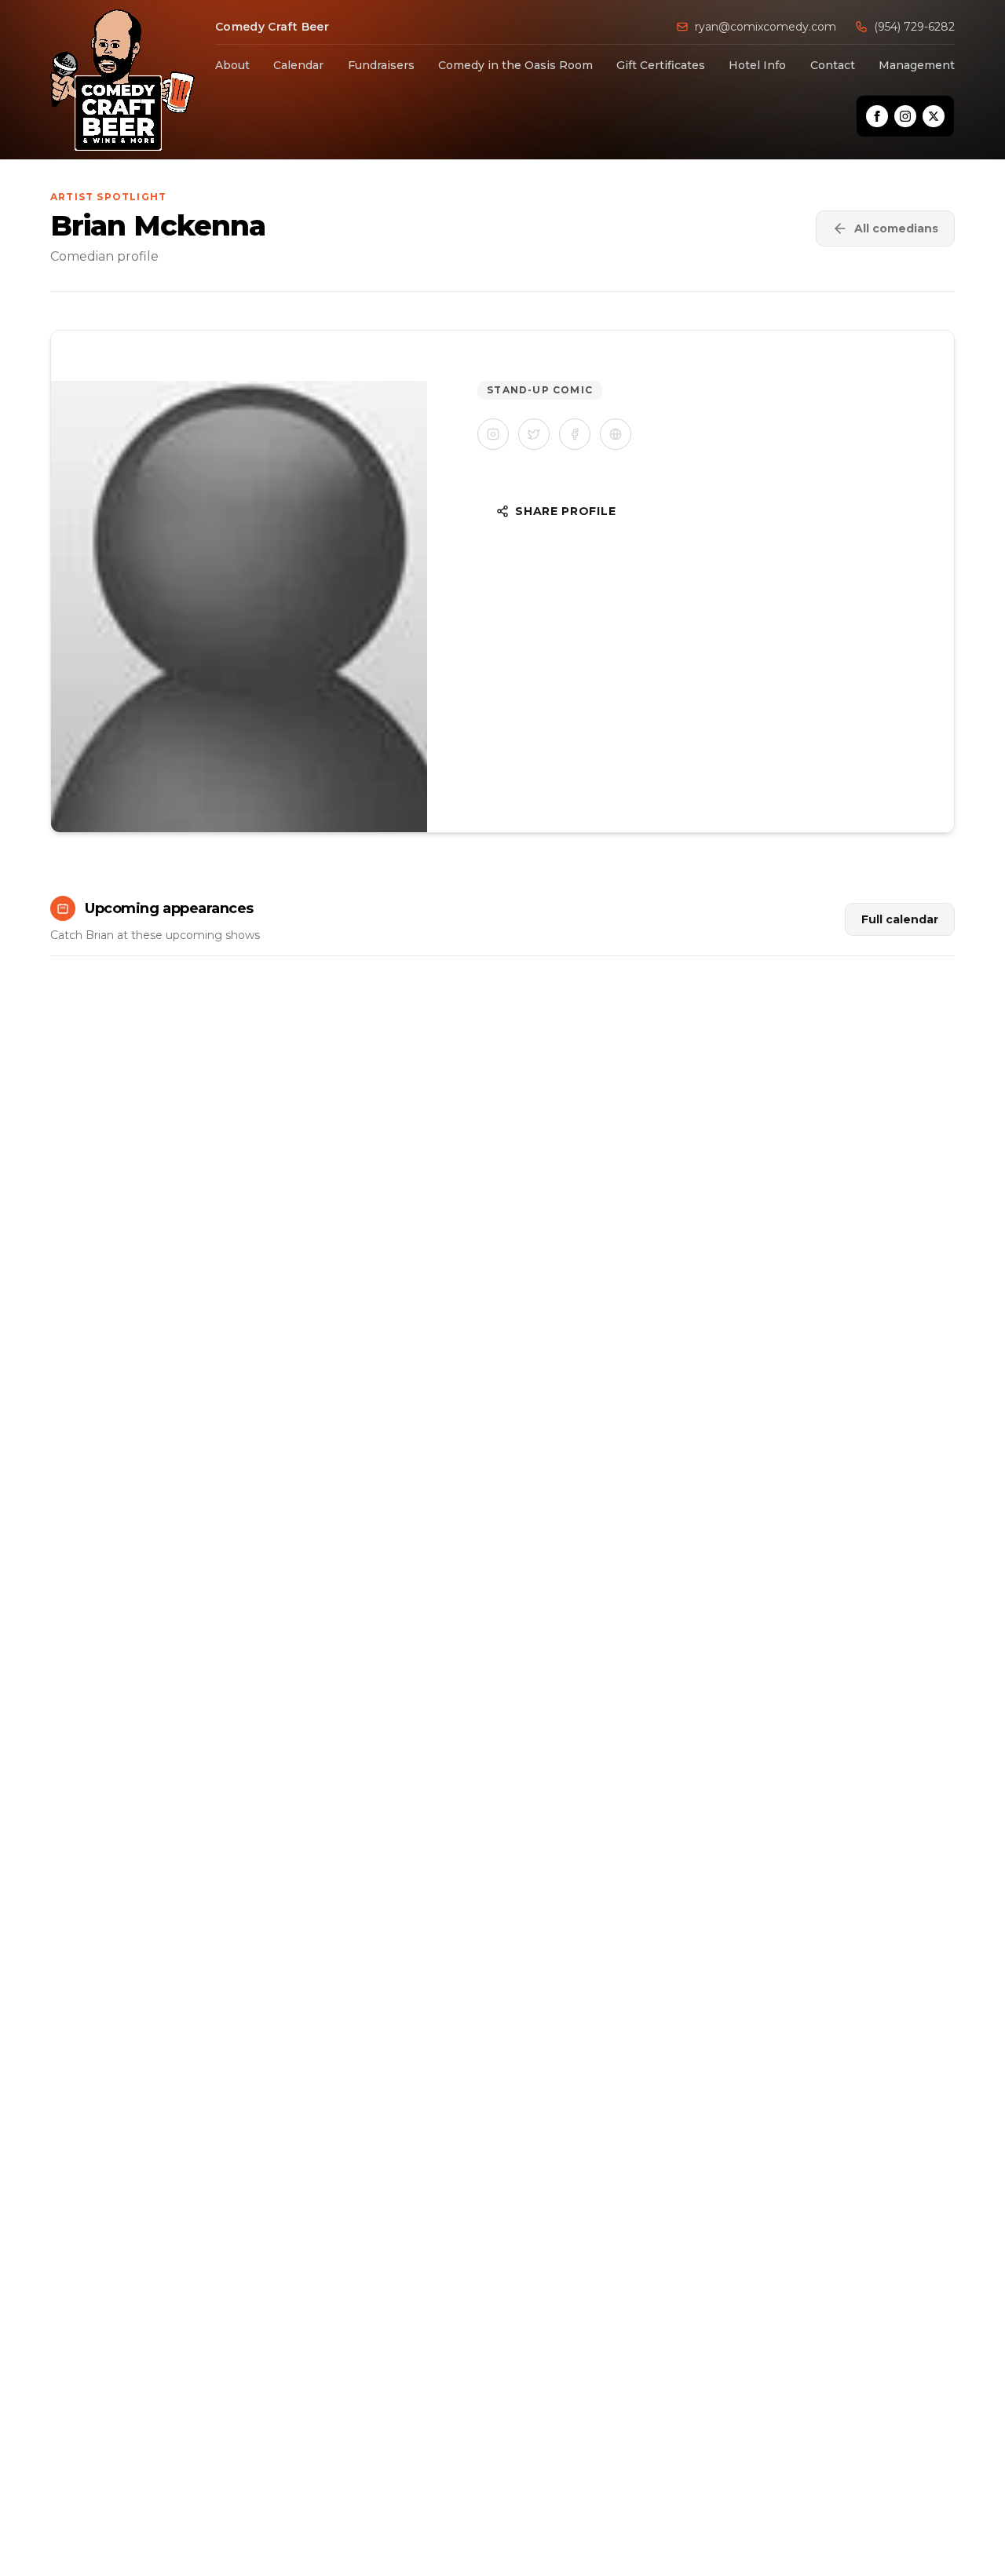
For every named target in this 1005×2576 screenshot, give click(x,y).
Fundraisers (381, 65)
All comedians (896, 228)
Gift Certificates (661, 65)
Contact (833, 65)
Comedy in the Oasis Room (515, 65)
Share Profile (565, 511)
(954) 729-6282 (914, 27)
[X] (934, 116)
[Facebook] (877, 116)
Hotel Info (757, 65)
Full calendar (900, 919)
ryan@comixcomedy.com (766, 27)
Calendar (298, 65)
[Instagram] (905, 116)
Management (917, 65)
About (232, 65)
